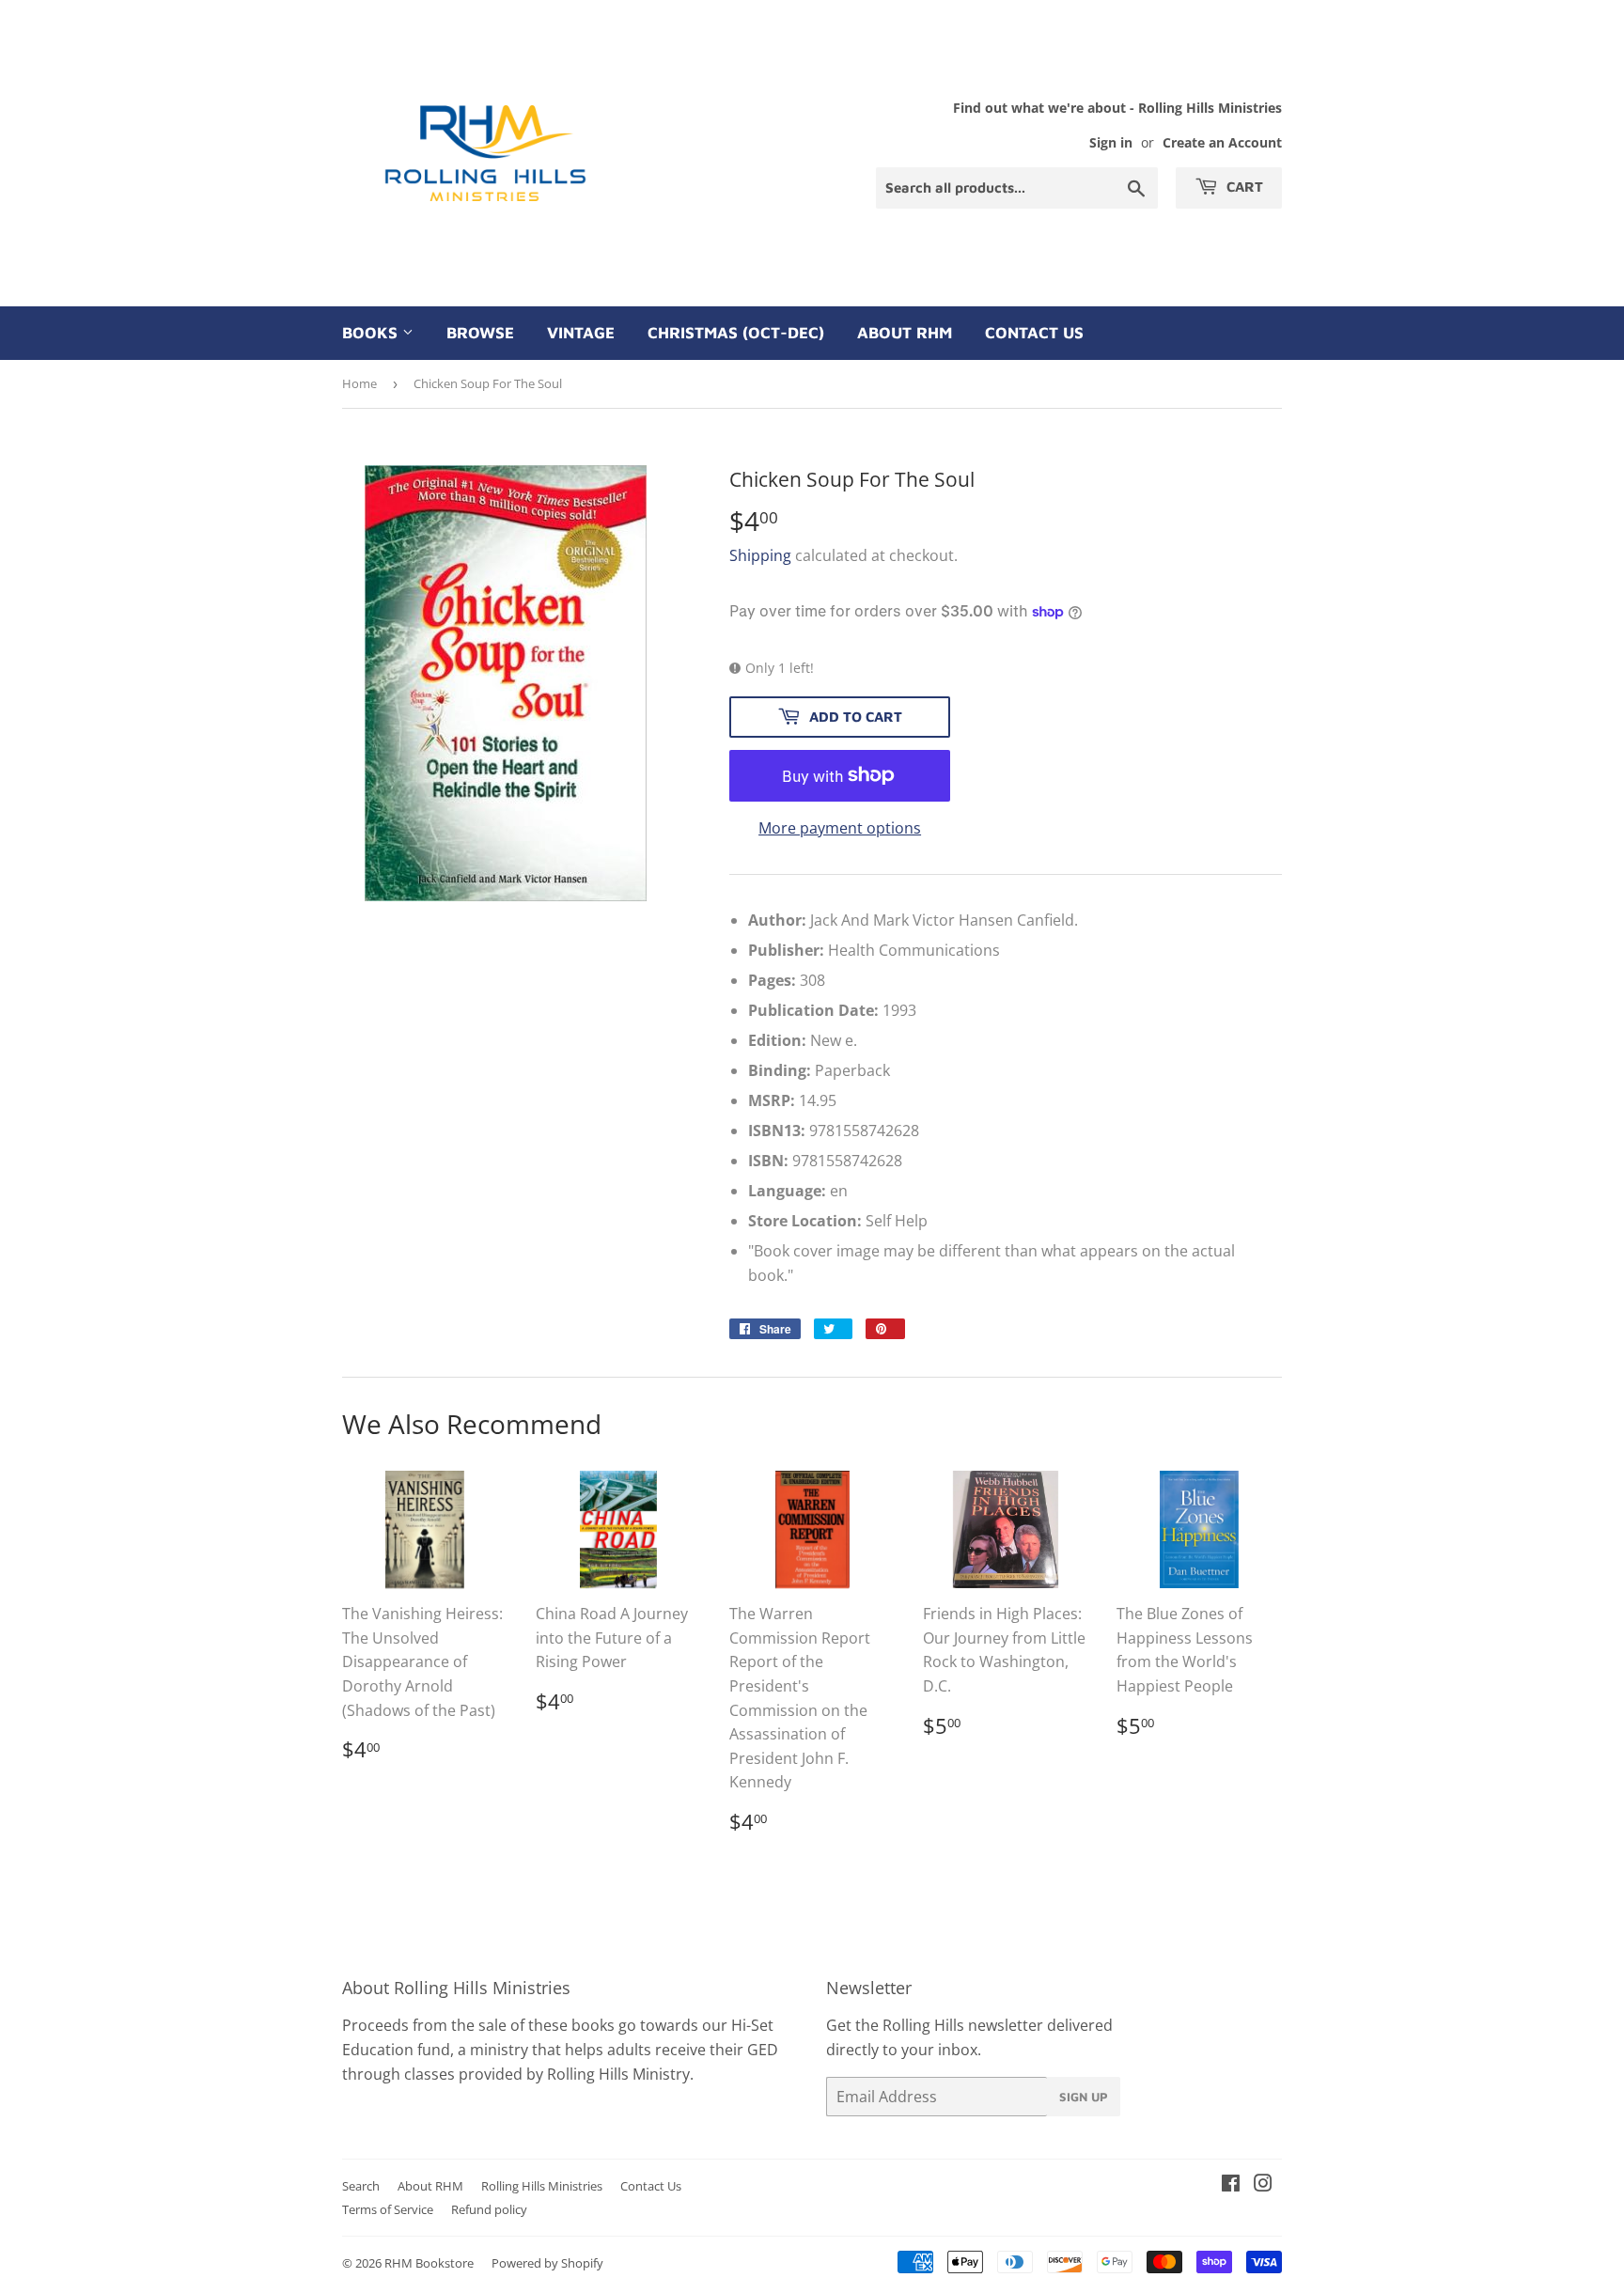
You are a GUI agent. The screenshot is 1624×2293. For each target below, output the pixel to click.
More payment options (840, 828)
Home (359, 383)
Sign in (1111, 142)
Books (372, 333)
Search (361, 2186)
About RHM (905, 333)
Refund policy (489, 2209)
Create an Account (1222, 142)
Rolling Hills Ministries (542, 2186)
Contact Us (1034, 333)
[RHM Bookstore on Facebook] (1231, 2185)
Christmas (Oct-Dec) (736, 333)
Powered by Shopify (547, 2263)
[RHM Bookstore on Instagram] (1263, 2185)
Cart (1243, 187)
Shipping (760, 555)
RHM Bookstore (429, 2263)
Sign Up (1084, 2097)
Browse (480, 333)
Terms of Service (388, 2209)
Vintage (581, 333)
